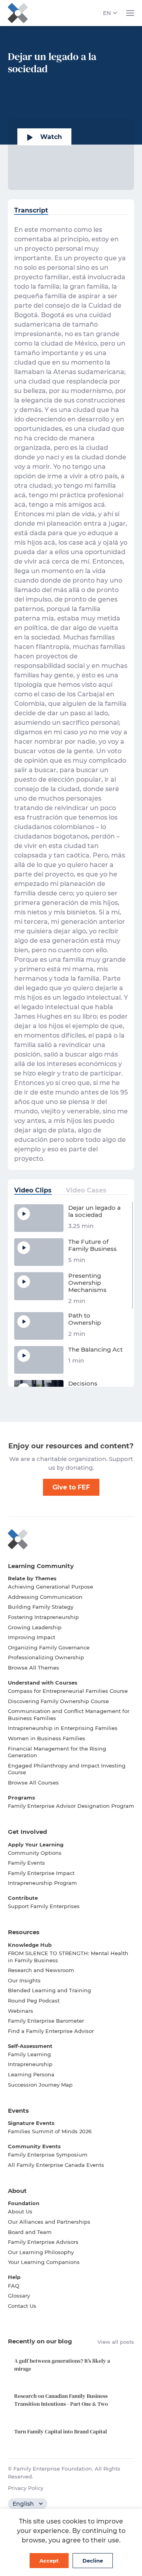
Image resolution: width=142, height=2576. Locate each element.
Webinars (21, 2011)
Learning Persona (31, 2074)
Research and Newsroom (41, 1970)
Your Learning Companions (44, 2262)
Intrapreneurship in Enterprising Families (63, 1728)
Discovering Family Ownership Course (58, 1701)
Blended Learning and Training (50, 1990)
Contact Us (22, 2306)
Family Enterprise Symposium (48, 2155)
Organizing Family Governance (49, 1647)
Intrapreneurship (30, 2064)
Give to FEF (71, 1487)
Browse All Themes (34, 1668)
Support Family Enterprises (44, 1906)
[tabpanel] (71, 694)
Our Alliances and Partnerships (49, 2222)
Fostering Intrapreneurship (43, 1617)
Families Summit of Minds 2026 (50, 2131)
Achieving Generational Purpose (50, 1587)
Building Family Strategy (41, 1607)
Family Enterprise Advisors (43, 2242)
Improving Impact (32, 1637)
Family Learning (29, 2054)
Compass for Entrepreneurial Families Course (68, 1691)
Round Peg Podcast (34, 2001)
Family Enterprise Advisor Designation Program (71, 1806)
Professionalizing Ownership (46, 1657)
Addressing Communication (45, 1597)
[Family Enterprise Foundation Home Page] (71, 1539)
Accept (49, 2561)
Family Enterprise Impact (41, 1873)
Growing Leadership (35, 1627)
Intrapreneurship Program (42, 1883)
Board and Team (30, 2232)
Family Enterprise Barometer (46, 2021)
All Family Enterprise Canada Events (56, 2165)
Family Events (26, 1863)
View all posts (116, 2342)
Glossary (19, 2296)
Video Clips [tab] (33, 1190)
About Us (20, 2211)
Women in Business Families (47, 1738)
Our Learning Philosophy (41, 2252)
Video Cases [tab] (86, 1190)
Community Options (35, 1853)
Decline (93, 2561)
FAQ (14, 2286)
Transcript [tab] (31, 210)
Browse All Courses (33, 1783)
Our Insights (24, 1980)
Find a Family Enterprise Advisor (51, 2031)
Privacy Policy (26, 2488)
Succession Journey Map (40, 2085)
